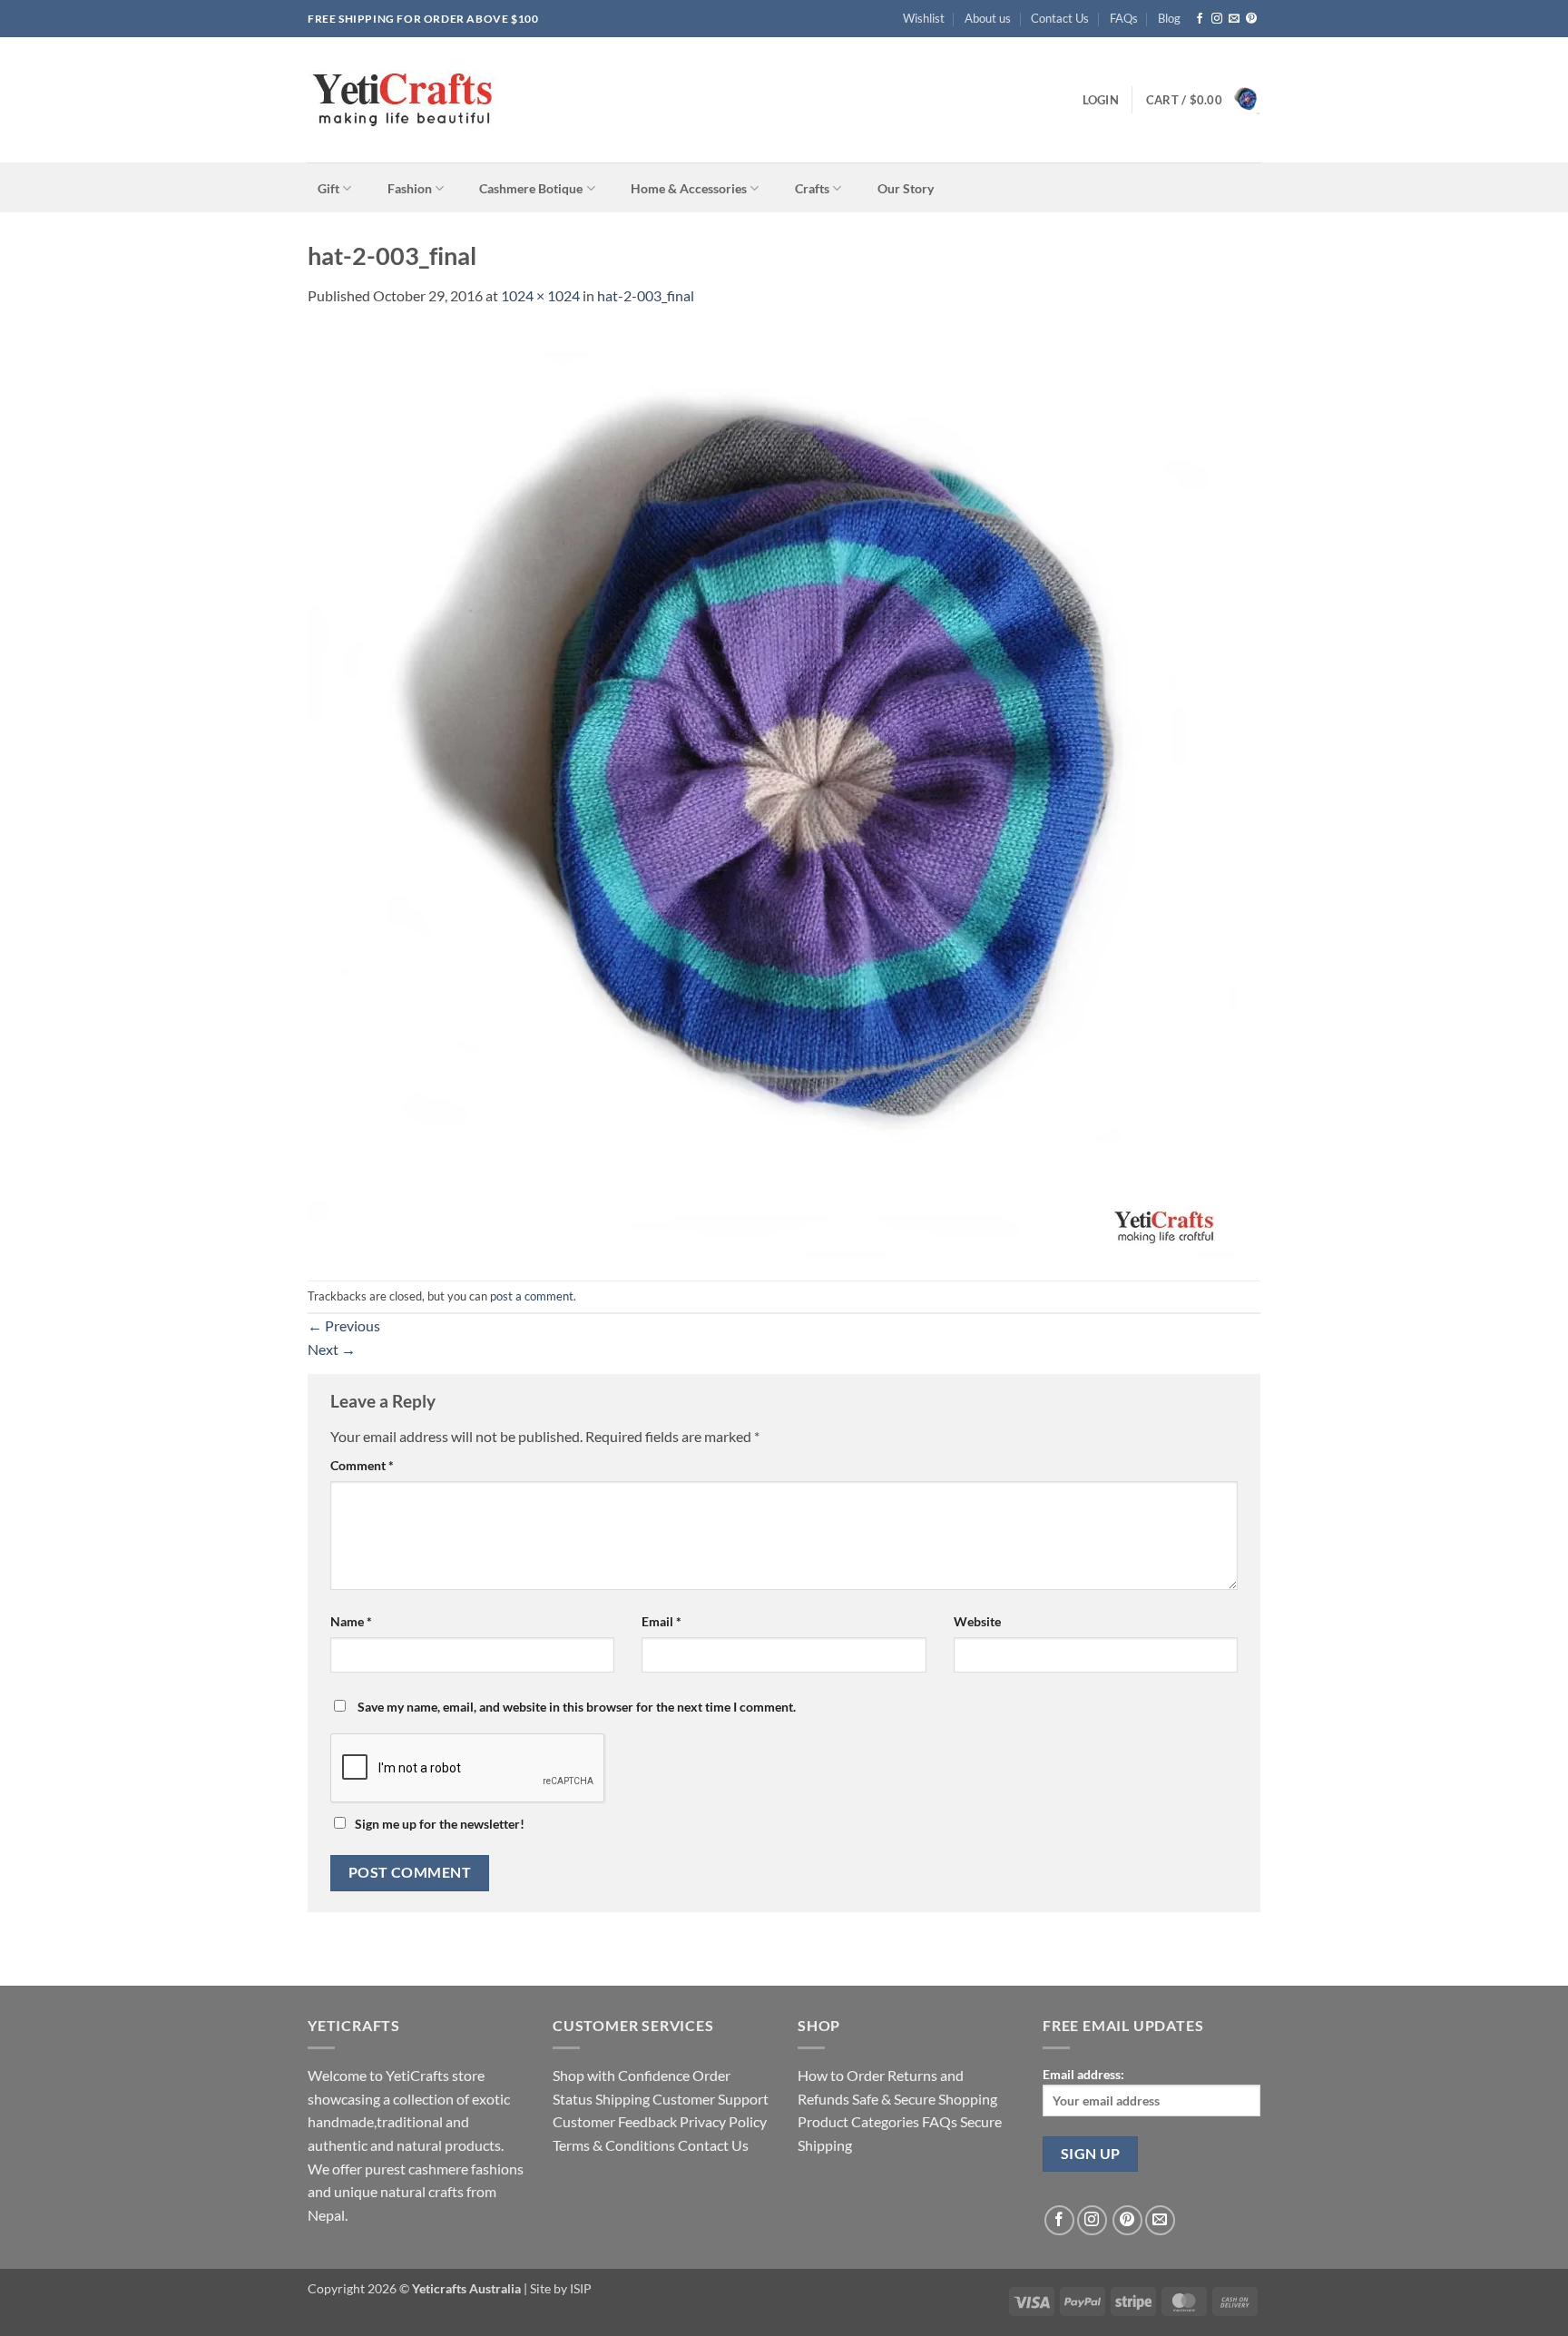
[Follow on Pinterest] (1251, 19)
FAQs (1124, 18)
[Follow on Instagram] (1217, 19)
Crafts (812, 188)
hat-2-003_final (646, 295)
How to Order (841, 2075)
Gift (328, 188)
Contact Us (1060, 18)
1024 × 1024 (540, 295)
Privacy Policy (723, 2121)
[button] (1101, 100)
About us (988, 18)
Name (351, 1621)
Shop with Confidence (621, 2075)
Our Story (906, 189)
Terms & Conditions (614, 2145)
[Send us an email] (1234, 19)
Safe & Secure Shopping (925, 2099)
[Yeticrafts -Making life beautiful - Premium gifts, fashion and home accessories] (491, 100)
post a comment (532, 1296)
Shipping (622, 2099)
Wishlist (924, 18)
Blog (1169, 18)
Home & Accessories (689, 188)
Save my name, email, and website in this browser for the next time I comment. (577, 1707)
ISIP (579, 2288)
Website (977, 1621)
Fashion (410, 188)
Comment (362, 1465)
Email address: (1083, 2074)
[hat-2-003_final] (772, 792)
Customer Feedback (615, 2121)
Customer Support (710, 2099)
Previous (344, 1325)
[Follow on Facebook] (1200, 19)
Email (661, 1621)
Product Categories (858, 2121)
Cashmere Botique (531, 188)
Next (332, 1349)
